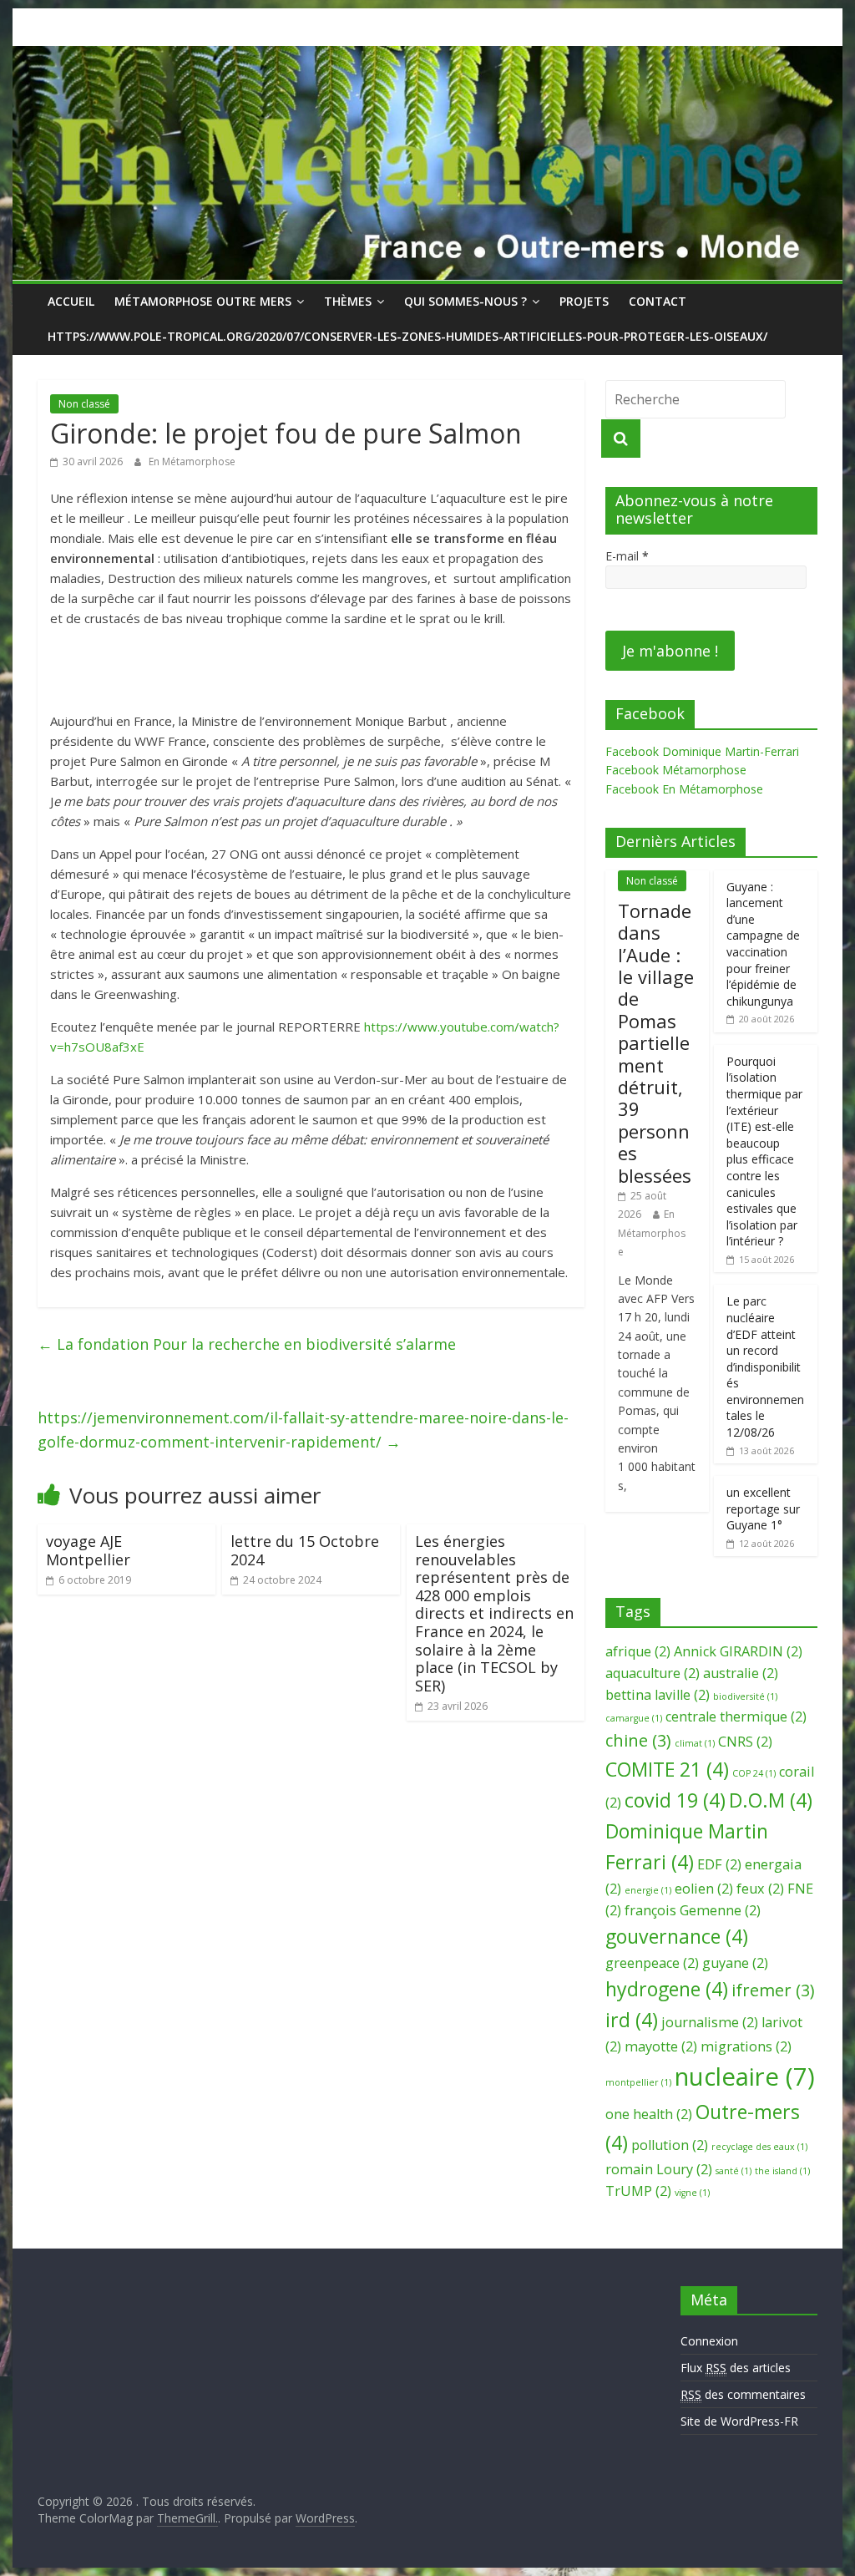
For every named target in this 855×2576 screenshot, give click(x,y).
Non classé (84, 404)
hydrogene (667, 1989)
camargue (634, 1718)
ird (632, 2020)
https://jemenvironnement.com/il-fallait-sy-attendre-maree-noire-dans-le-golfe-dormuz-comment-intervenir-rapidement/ (303, 1430)
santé (734, 2171)
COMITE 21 (667, 1769)
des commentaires (743, 2394)
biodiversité (745, 1696)
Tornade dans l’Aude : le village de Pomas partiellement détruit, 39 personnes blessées (656, 1043)
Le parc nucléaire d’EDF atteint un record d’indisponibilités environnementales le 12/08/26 (765, 1367)
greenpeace (652, 1963)
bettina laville (658, 1695)
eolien (704, 1889)
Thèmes (348, 301)
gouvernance (677, 1936)
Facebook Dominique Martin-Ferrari (702, 751)
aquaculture (653, 1673)
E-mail (627, 556)
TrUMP (638, 2191)
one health (649, 2114)
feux (760, 1889)
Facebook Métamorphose (676, 770)
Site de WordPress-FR (739, 2421)
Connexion (709, 2341)
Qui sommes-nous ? (465, 301)
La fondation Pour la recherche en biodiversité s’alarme (247, 1344)
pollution (670, 2145)
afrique (638, 1651)
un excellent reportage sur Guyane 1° (763, 1509)
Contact (658, 301)
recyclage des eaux (759, 2147)
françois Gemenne (693, 1910)
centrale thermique (736, 1716)
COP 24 (754, 1773)
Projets (584, 301)
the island (782, 2171)
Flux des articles (736, 2368)
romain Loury (659, 2169)
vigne (692, 2193)
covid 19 (675, 1800)
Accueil (71, 301)
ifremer (773, 1990)
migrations (746, 2046)
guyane (735, 1963)
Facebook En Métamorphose (684, 789)
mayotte (661, 2046)
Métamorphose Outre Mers (203, 301)
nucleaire (745, 2077)
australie (741, 1673)
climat (695, 1743)
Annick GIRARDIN (738, 1651)
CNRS (745, 1742)
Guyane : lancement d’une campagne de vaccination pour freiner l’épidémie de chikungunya (763, 944)
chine (638, 1740)
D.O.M (771, 1800)
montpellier (638, 2082)
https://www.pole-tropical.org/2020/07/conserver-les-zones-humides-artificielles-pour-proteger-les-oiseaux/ (407, 336)
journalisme (710, 2022)
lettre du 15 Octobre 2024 (305, 1550)
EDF (719, 1864)
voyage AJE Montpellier (88, 1550)
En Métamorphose (192, 461)
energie (648, 1890)
